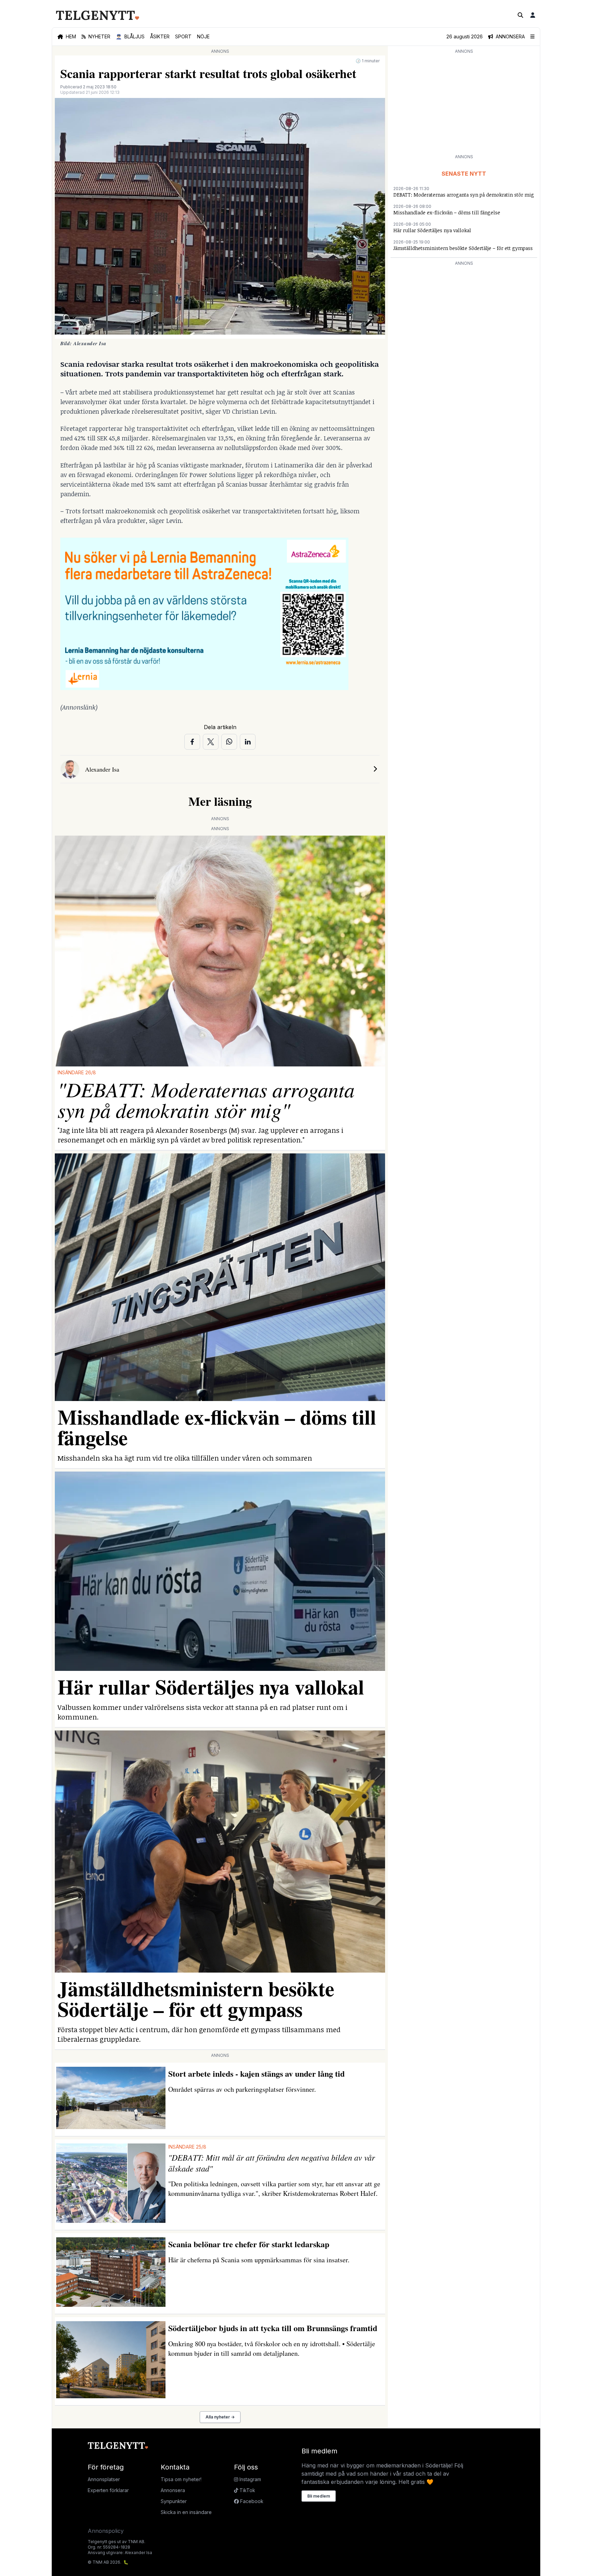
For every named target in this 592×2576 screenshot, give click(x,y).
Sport (183, 36)
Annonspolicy (106, 2531)
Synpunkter (174, 2501)
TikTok (247, 2490)
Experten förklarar (108, 2490)
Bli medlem (319, 2496)
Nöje (203, 36)
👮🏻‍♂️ (130, 36)
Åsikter (160, 36)
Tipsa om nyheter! (181, 2479)
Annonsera (173, 2490)
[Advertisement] (464, 103)
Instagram (250, 2479)
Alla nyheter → (220, 2417)
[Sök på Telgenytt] (520, 15)
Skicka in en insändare (186, 2512)
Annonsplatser (104, 2479)
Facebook (251, 2501)
